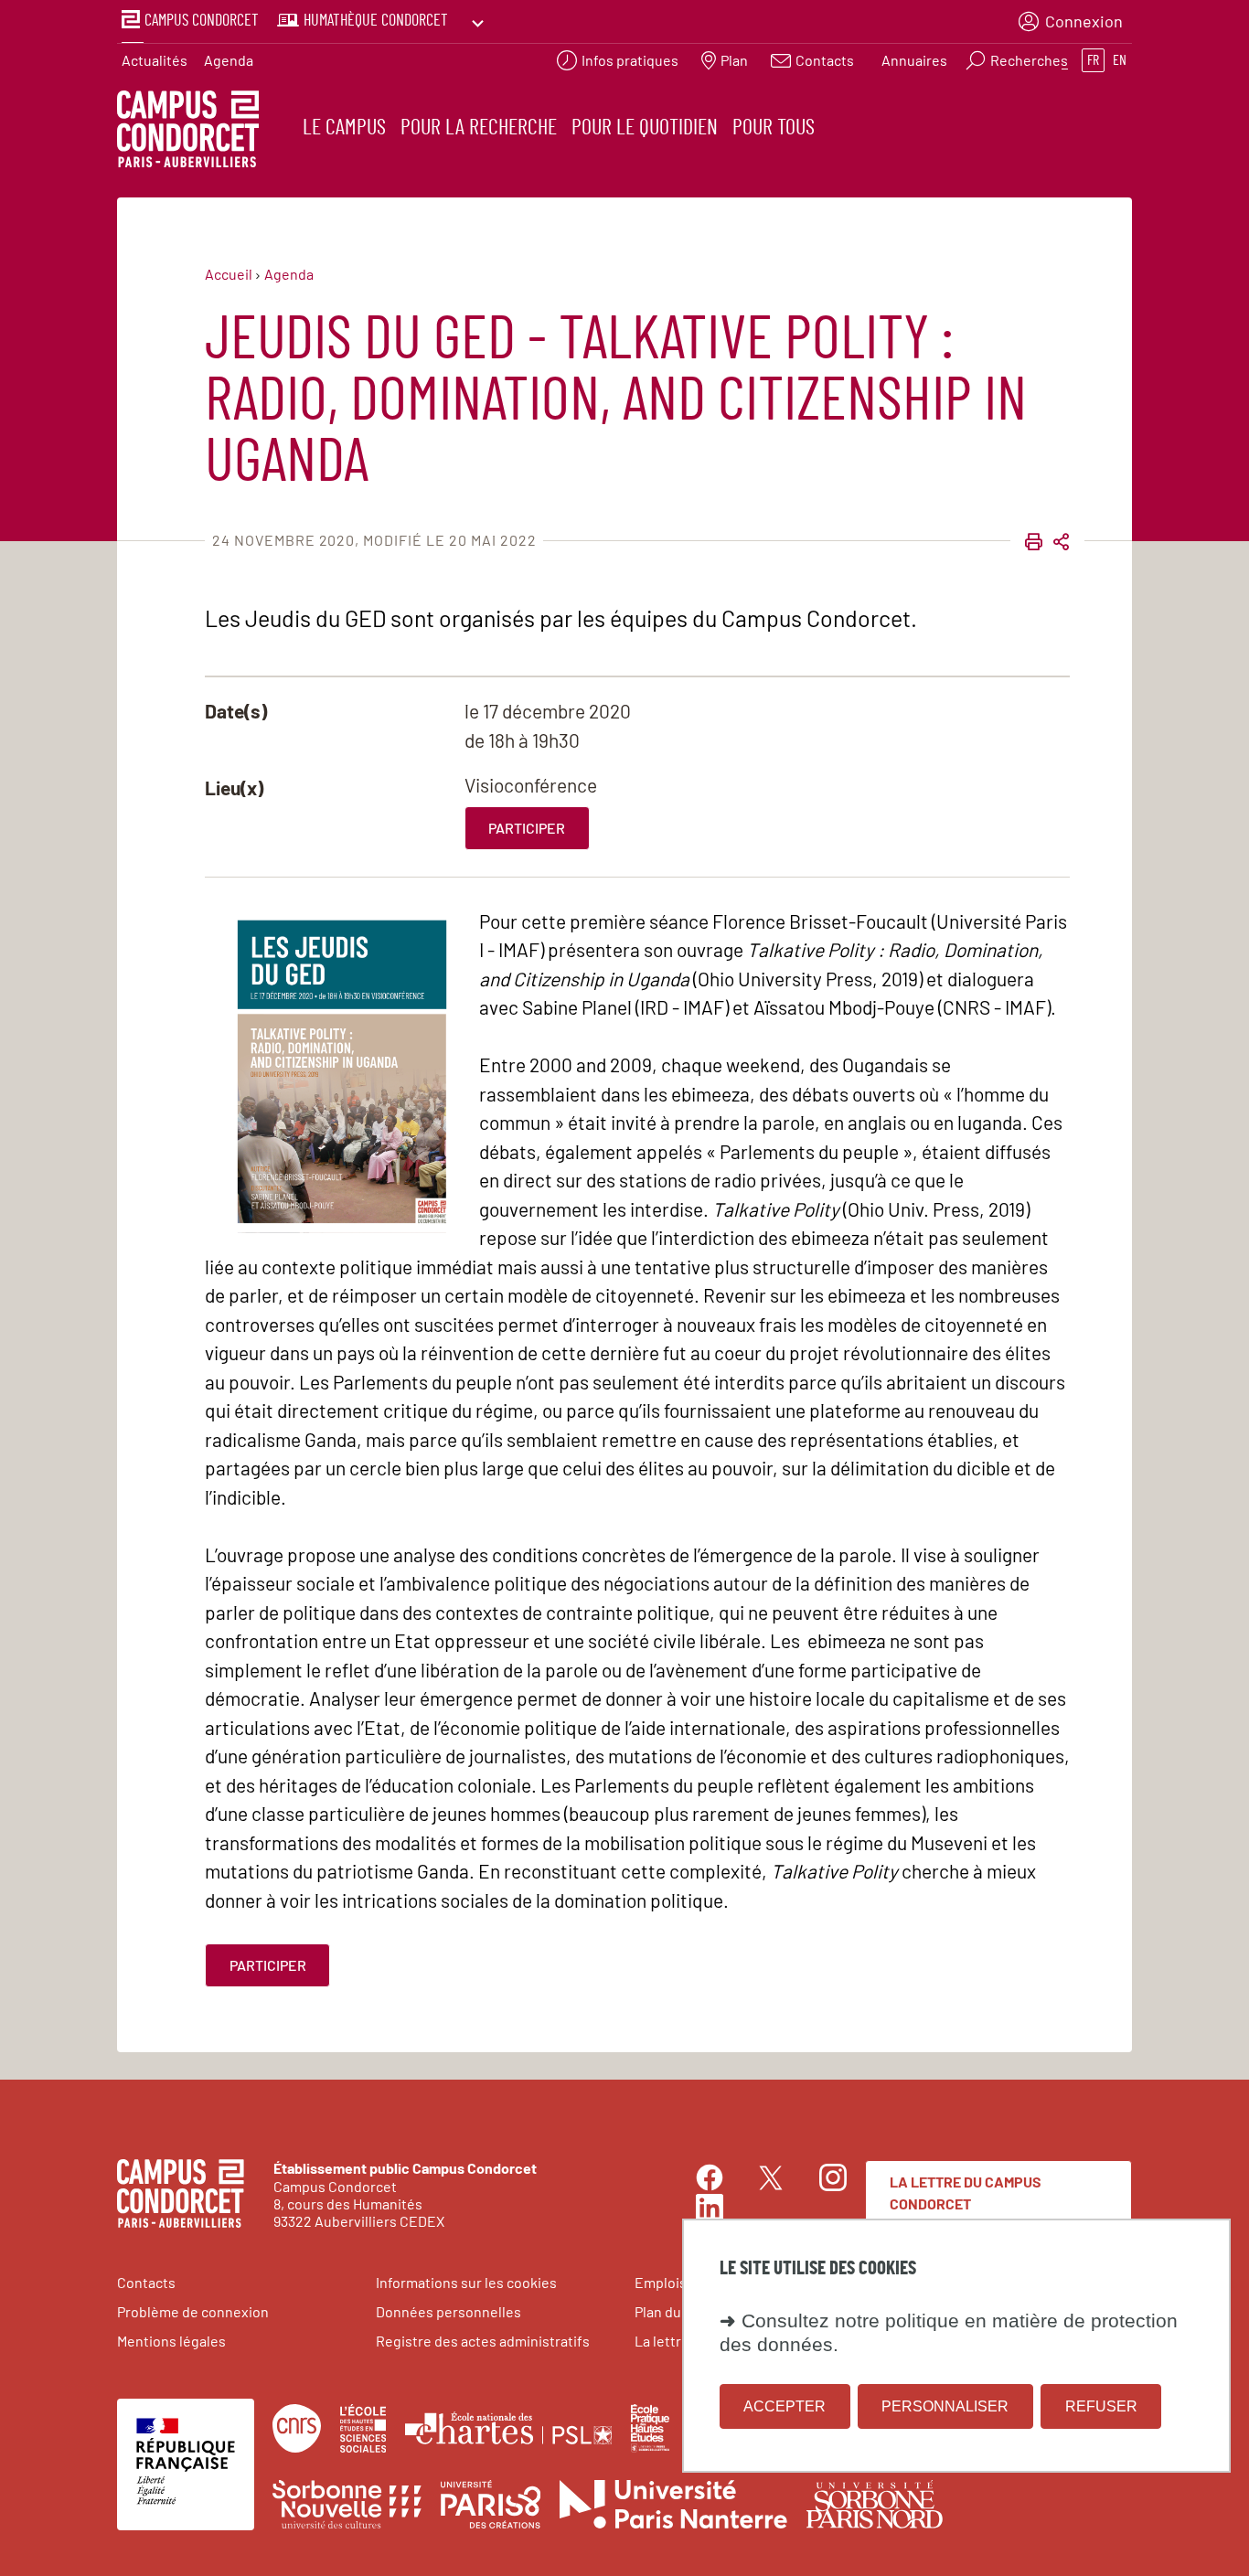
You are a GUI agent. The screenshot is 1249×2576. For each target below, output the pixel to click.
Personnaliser (945, 2406)
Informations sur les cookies (466, 2282)
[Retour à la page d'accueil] (188, 132)
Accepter (785, 2406)
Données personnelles (448, 2311)
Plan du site (672, 2311)
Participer (527, 828)
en (1120, 60)
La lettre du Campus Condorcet (966, 2193)
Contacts (146, 2282)
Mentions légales (171, 2341)
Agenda (229, 60)
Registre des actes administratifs (483, 2341)
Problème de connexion (193, 2311)
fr (1093, 60)
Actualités (155, 60)
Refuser (1101, 2406)
